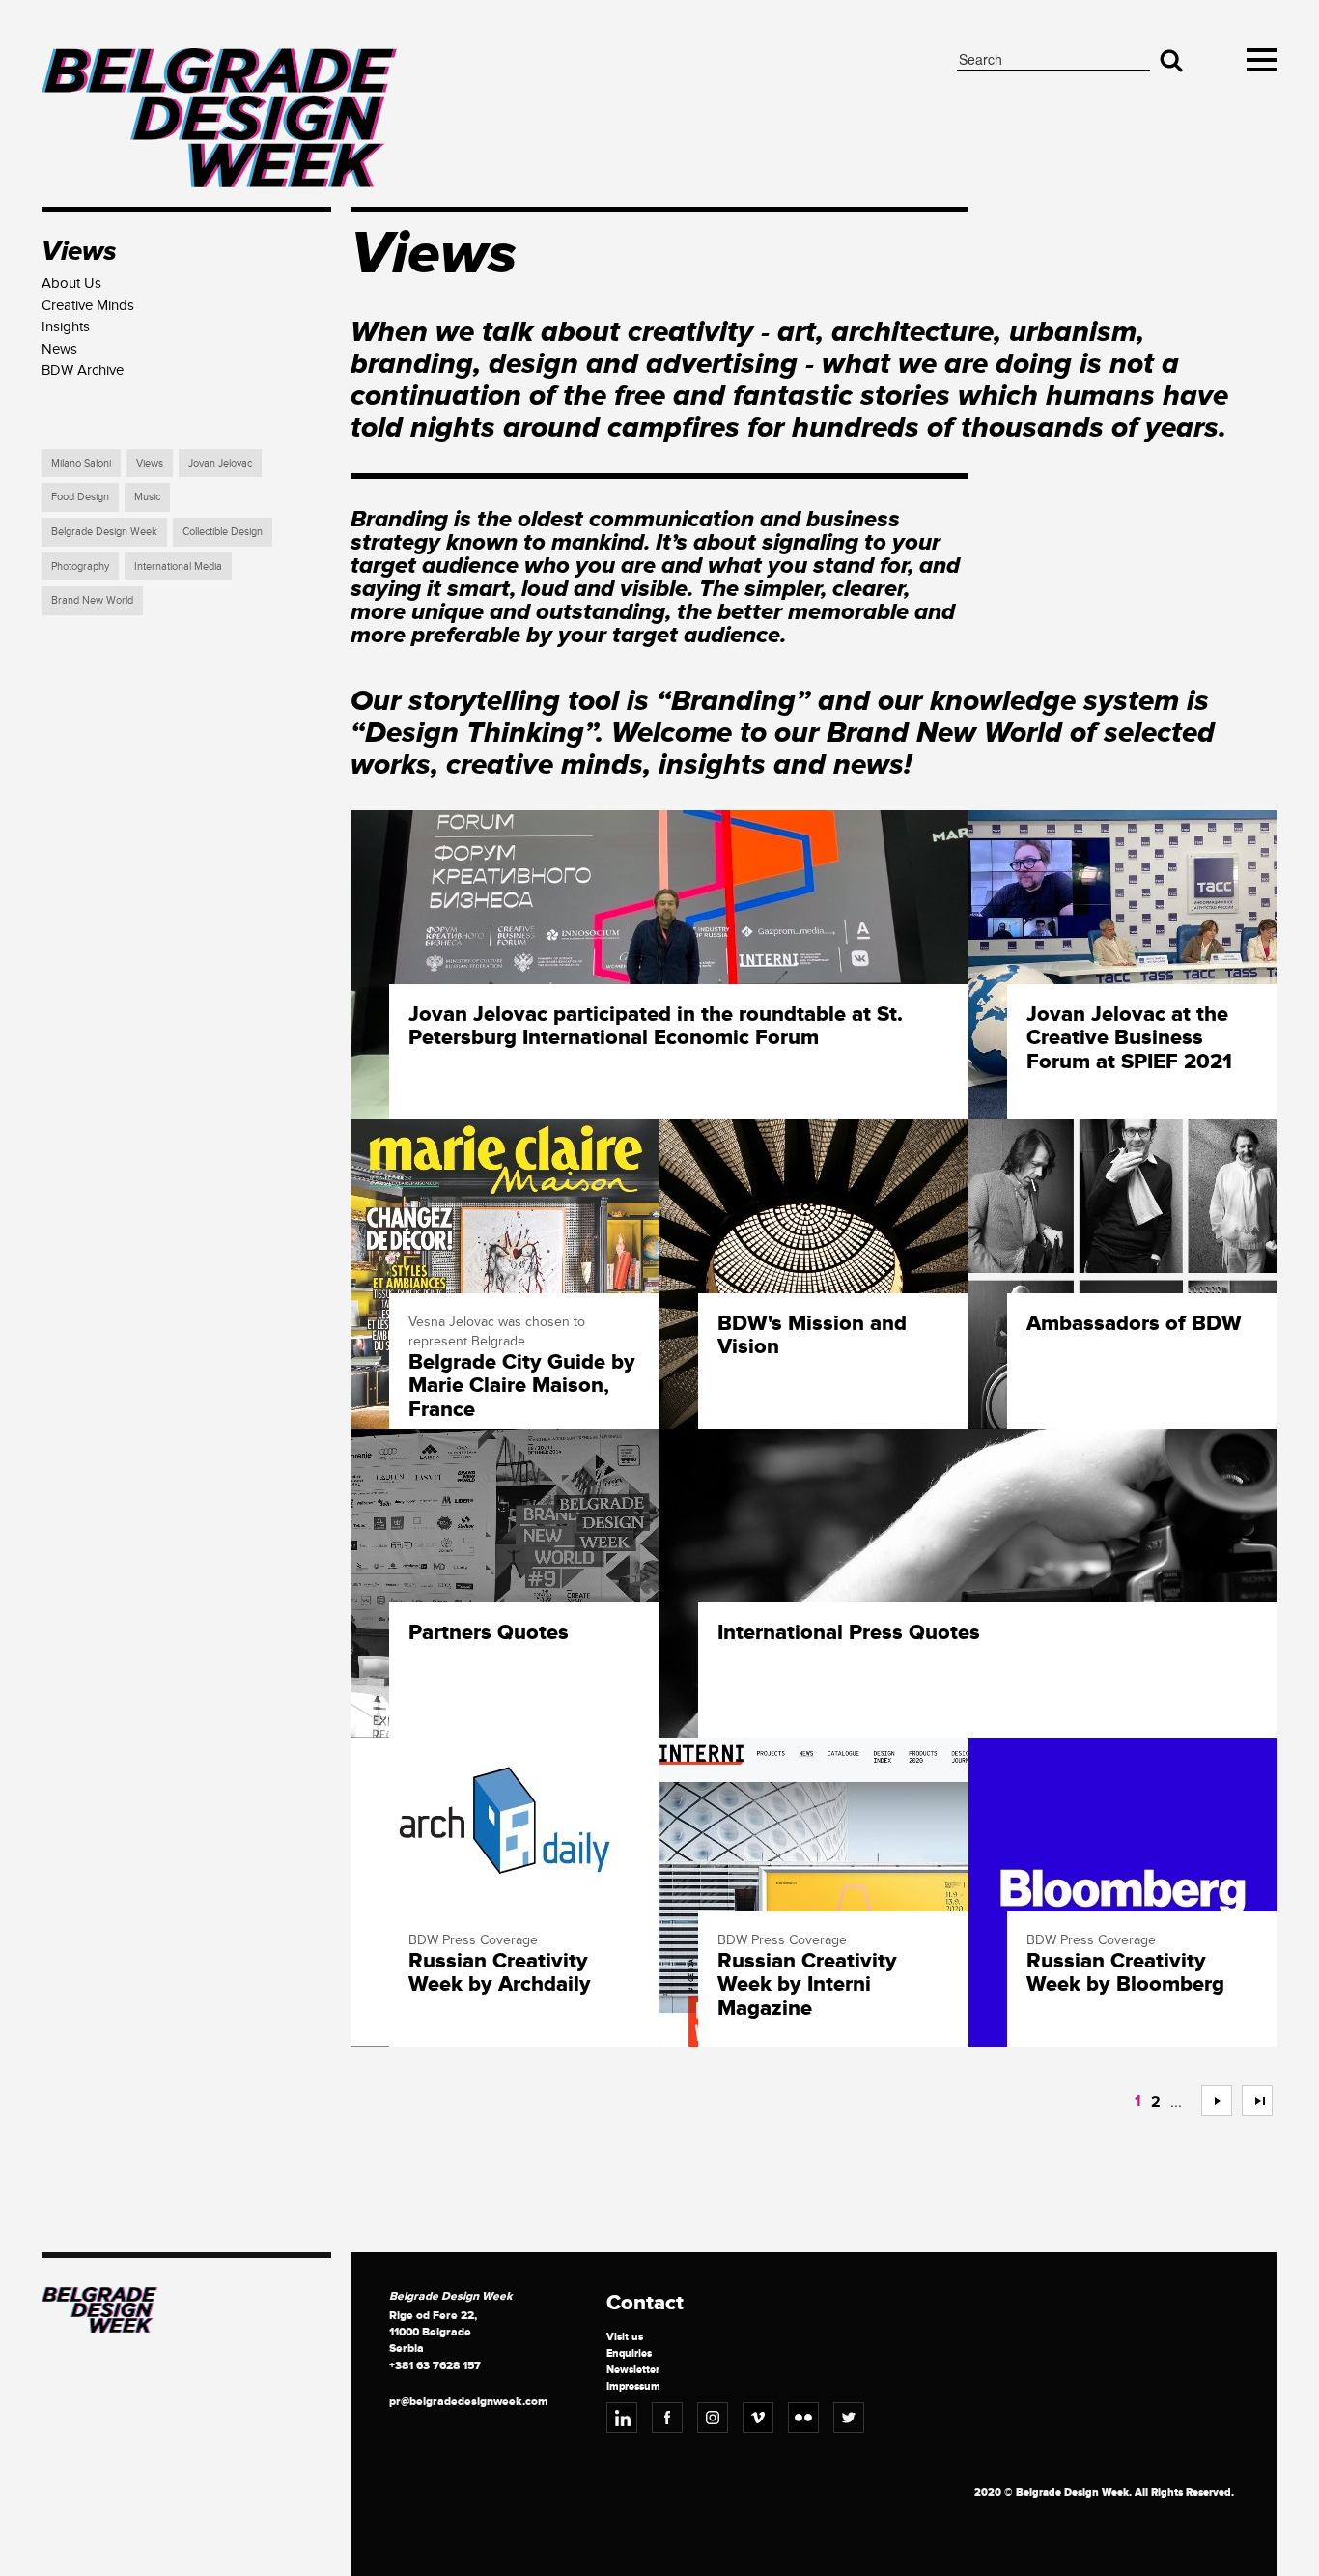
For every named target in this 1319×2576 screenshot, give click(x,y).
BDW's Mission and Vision (812, 1336)
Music (147, 497)
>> (1249, 2101)
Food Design (80, 497)
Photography (80, 566)
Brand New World (92, 600)
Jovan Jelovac (220, 463)
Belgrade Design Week (104, 532)
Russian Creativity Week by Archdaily (500, 1973)
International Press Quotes (849, 1633)
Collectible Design (223, 532)
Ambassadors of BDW (1134, 1324)
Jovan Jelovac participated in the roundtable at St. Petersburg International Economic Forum (656, 1027)
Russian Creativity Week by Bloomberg (1125, 1973)
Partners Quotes (489, 1633)
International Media (178, 566)
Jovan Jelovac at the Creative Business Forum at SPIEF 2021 (1129, 1039)
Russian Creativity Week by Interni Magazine (807, 1985)
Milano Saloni (81, 463)
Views (150, 463)
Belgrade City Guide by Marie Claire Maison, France (522, 1387)
